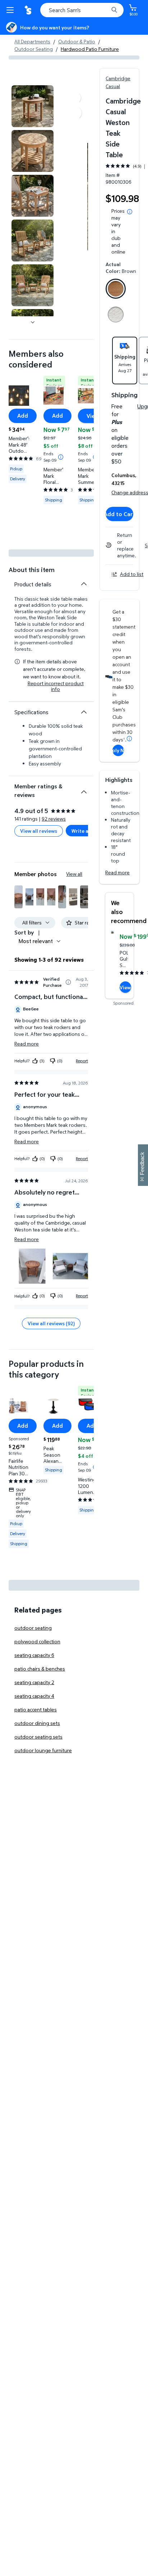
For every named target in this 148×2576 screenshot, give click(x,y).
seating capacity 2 (34, 1682)
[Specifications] (84, 712)
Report (82, 1061)
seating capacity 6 (34, 1655)
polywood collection (37, 1641)
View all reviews (39, 831)
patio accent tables (36, 1709)
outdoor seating (33, 1628)
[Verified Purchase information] (68, 982)
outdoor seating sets (38, 1737)
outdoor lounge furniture (43, 1750)
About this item (32, 570)
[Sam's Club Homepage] (29, 10)
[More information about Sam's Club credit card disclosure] (129, 739)
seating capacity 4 (34, 1696)
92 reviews (54, 819)
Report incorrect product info (56, 686)
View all (74, 874)
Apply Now (118, 750)
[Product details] (84, 584)
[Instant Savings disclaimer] (61, 457)
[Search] (114, 10)
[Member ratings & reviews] (84, 789)
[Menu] (11, 10)
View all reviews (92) (51, 1323)
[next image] (33, 322)
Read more (117, 872)
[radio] (116, 290)
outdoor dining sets (37, 1723)
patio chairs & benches (40, 1669)
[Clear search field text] (105, 10)
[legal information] (130, 212)
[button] (18, 897)
